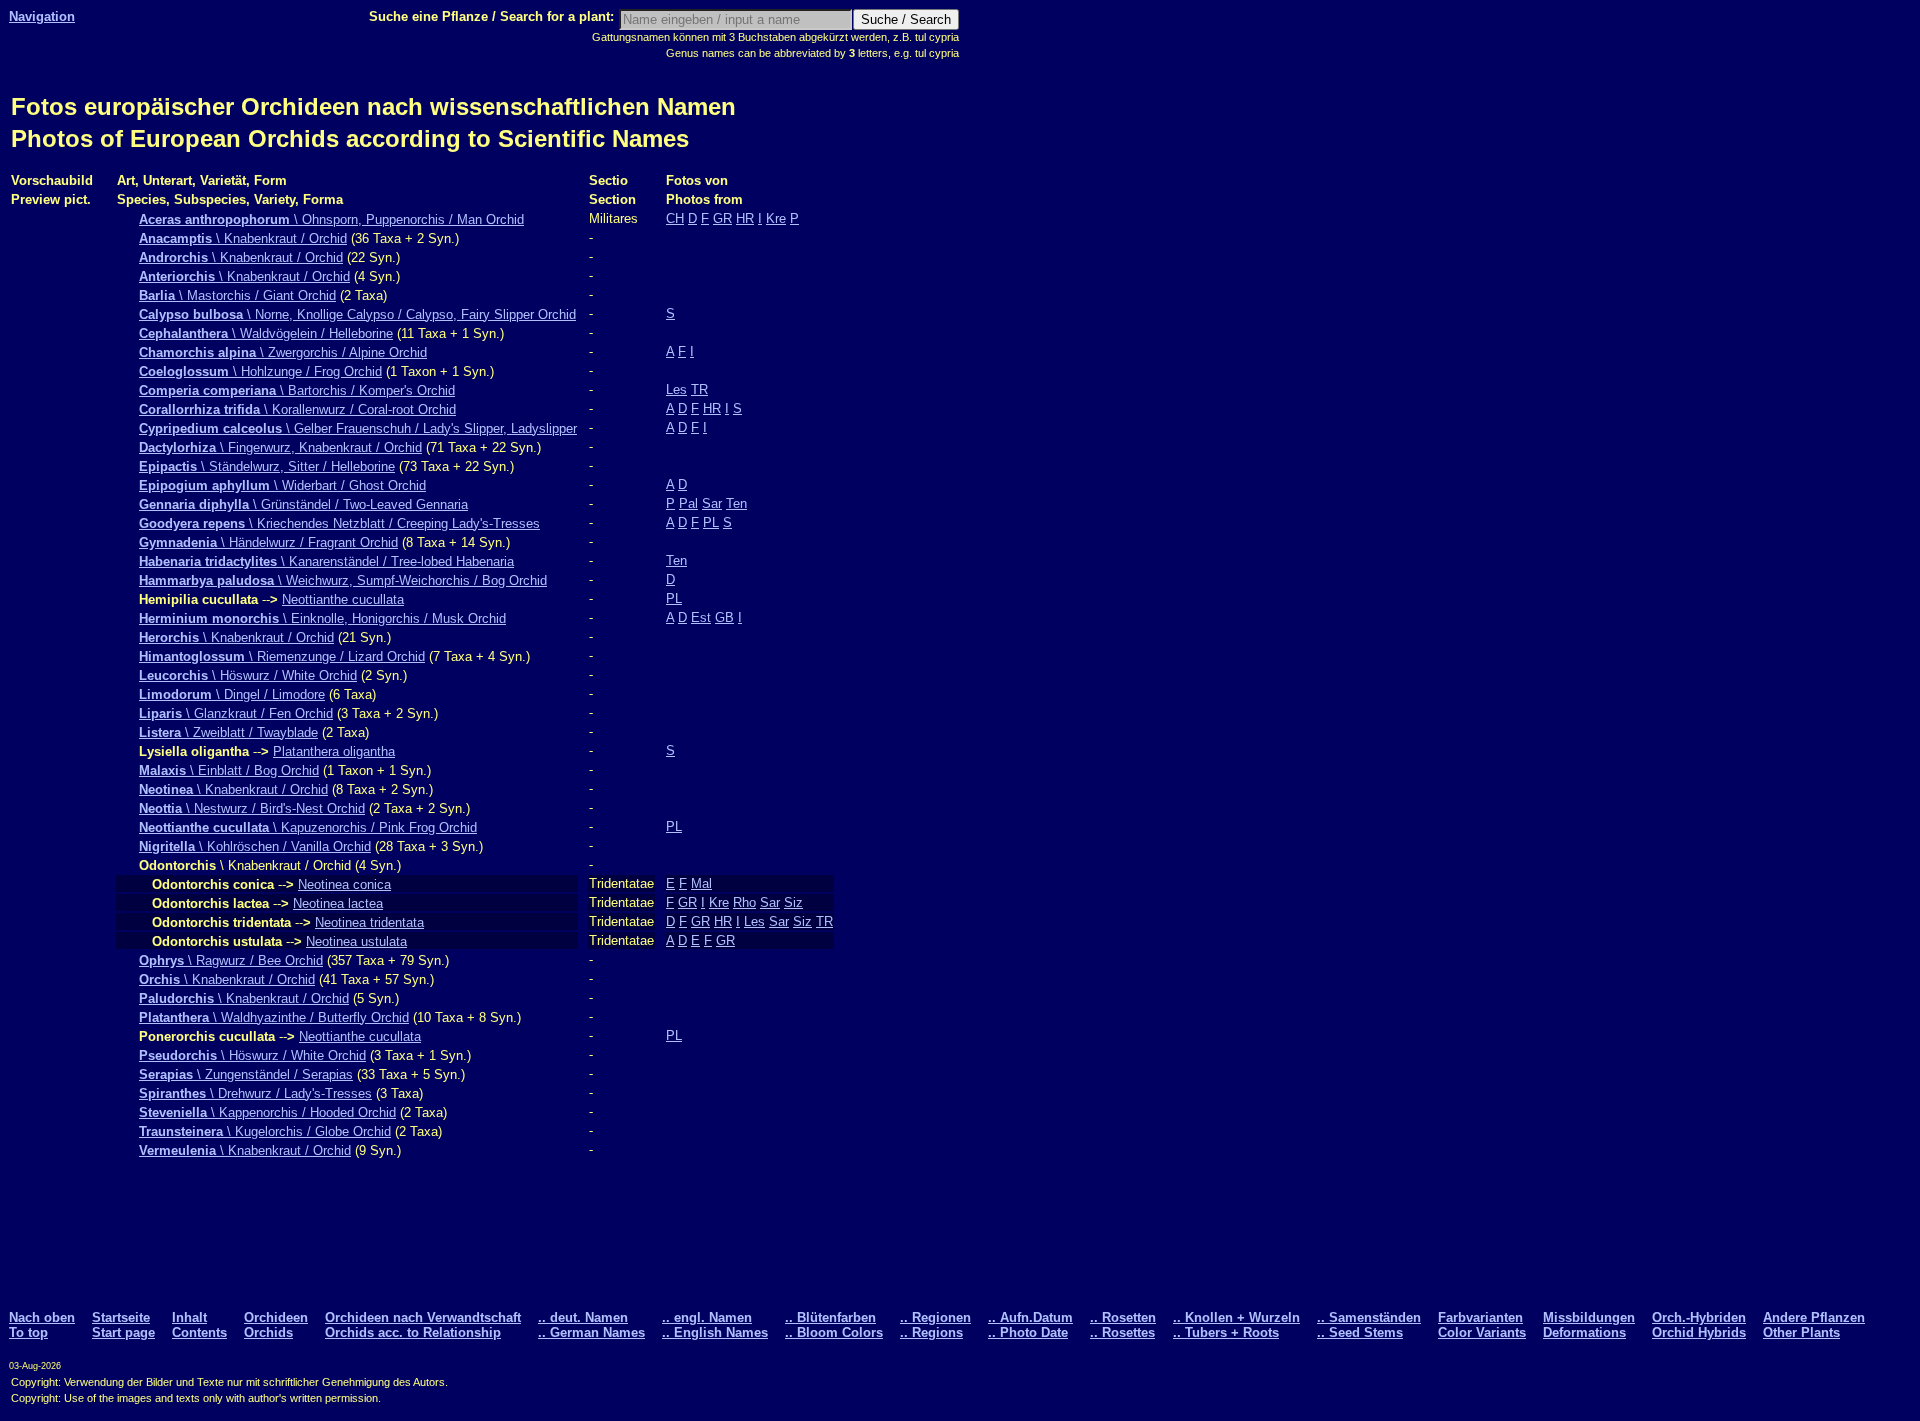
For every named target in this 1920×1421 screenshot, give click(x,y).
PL (711, 522)
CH (675, 218)
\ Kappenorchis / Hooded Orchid (267, 1112)
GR (722, 218)
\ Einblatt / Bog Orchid (229, 770)
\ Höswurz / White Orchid (248, 675)
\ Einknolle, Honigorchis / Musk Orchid (322, 618)
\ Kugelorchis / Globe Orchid (265, 1131)
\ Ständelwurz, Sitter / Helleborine (267, 466)
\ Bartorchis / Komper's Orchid (297, 390)
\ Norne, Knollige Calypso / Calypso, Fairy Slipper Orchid (357, 314)
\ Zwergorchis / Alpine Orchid (283, 352)
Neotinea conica (344, 884)
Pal (688, 503)
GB (724, 617)
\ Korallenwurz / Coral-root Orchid (297, 409)
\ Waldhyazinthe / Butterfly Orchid (274, 1017)
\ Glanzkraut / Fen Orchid (236, 713)
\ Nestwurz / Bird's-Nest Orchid (252, 808)
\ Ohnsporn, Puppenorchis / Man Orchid (331, 219)
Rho (744, 902)
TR (699, 389)
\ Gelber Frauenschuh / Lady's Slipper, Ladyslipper (358, 428)
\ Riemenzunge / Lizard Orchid (282, 656)
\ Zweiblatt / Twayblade (228, 732)
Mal (701, 883)
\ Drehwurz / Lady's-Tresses (255, 1093)
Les (676, 389)
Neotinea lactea (338, 903)
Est (701, 617)
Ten (736, 503)
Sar (712, 503)
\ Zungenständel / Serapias (246, 1074)
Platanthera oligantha (334, 751)
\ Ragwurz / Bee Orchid (231, 960)
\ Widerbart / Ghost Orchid (282, 485)
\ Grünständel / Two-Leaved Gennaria (303, 504)
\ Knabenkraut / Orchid (243, 238)
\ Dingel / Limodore (232, 694)
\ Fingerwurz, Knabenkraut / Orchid (280, 447)
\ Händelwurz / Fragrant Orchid (268, 542)
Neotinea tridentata (369, 922)
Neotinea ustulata (356, 941)
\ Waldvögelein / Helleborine (266, 333)
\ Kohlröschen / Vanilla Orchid (255, 846)
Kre (776, 218)
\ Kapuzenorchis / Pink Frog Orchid (308, 827)
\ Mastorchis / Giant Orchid (237, 295)
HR (745, 218)
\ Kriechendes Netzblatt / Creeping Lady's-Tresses (339, 523)
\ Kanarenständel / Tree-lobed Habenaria (326, 561)
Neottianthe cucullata (343, 599)
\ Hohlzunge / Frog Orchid (260, 371)
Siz (793, 902)
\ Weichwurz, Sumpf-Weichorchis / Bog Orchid (343, 580)
